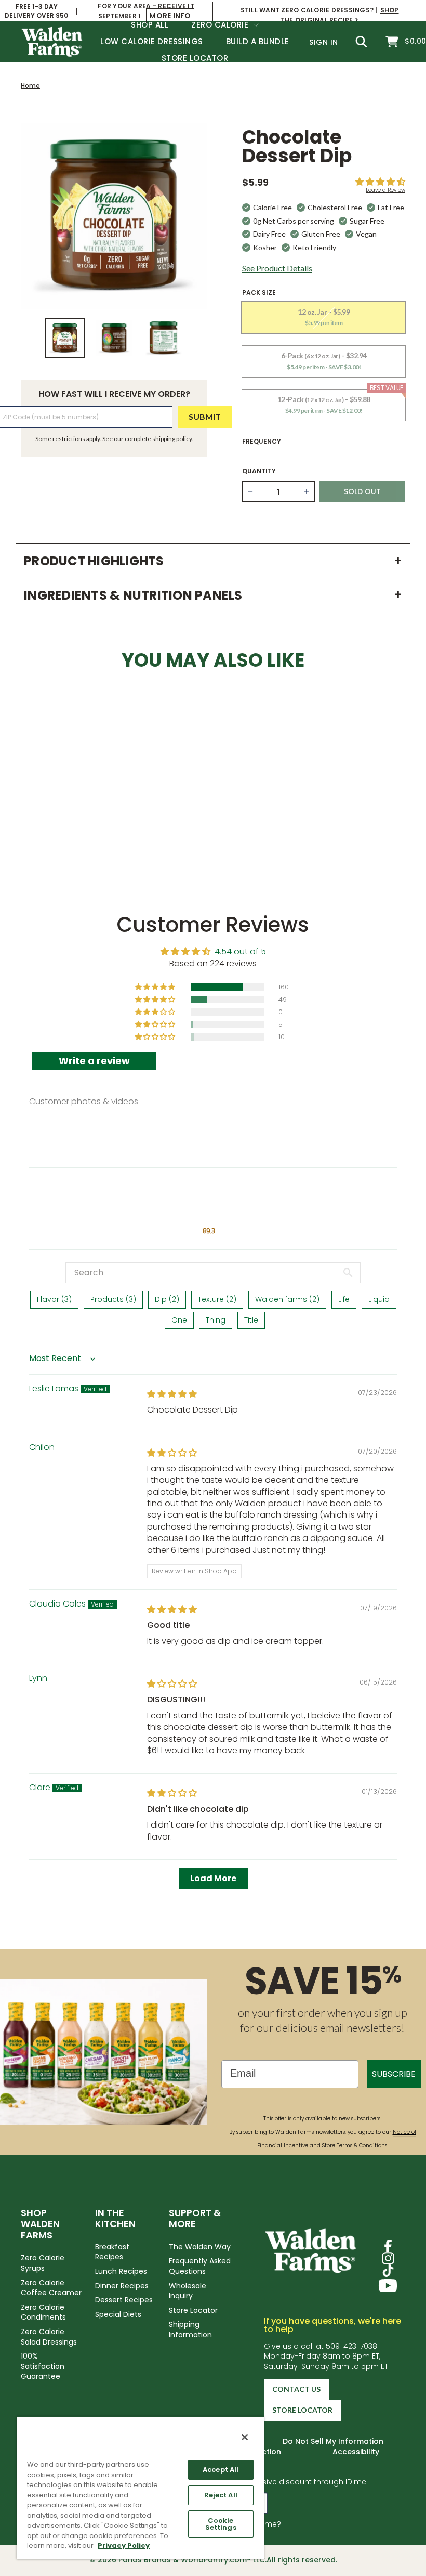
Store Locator (195, 58)
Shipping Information (190, 2329)
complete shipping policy (158, 439)
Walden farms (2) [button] (287, 1299)
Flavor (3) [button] (54, 1299)
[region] (140, 2488)
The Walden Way (200, 2247)
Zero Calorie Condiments (43, 2312)
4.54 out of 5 (240, 952)
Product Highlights (213, 561)
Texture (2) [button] (217, 1299)
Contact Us (296, 2389)
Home (30, 86)
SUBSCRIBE (394, 2074)
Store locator (302, 2410)
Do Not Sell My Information (333, 2441)
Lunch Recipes (121, 2271)
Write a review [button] (94, 1061)
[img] (172, 1394)
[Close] (245, 2437)
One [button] (179, 1320)
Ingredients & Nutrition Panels (213, 595)
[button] (380, 182)
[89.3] (209, 1205)
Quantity (259, 471)
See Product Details (277, 268)
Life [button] (344, 1299)
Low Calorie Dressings (152, 41)
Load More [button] (213, 1878)
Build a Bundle (258, 41)
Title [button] (251, 1320)
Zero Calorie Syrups (43, 2263)
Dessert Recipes (124, 2300)
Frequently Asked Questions (200, 2266)
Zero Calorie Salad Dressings (49, 2337)
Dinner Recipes (122, 2286)
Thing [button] (216, 1320)
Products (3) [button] (113, 1299)
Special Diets (118, 2314)
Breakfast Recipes (112, 2252)
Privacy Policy (124, 2546)
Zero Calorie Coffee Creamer (51, 2288)
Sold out (65, 830)
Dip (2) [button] (167, 1299)
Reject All (221, 2495)
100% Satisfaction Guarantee (43, 2366)
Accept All (221, 2470)
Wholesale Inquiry (188, 2291)
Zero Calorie (221, 25)
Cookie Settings (221, 2524)
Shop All (150, 25)
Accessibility (356, 2452)
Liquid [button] (379, 1299)
